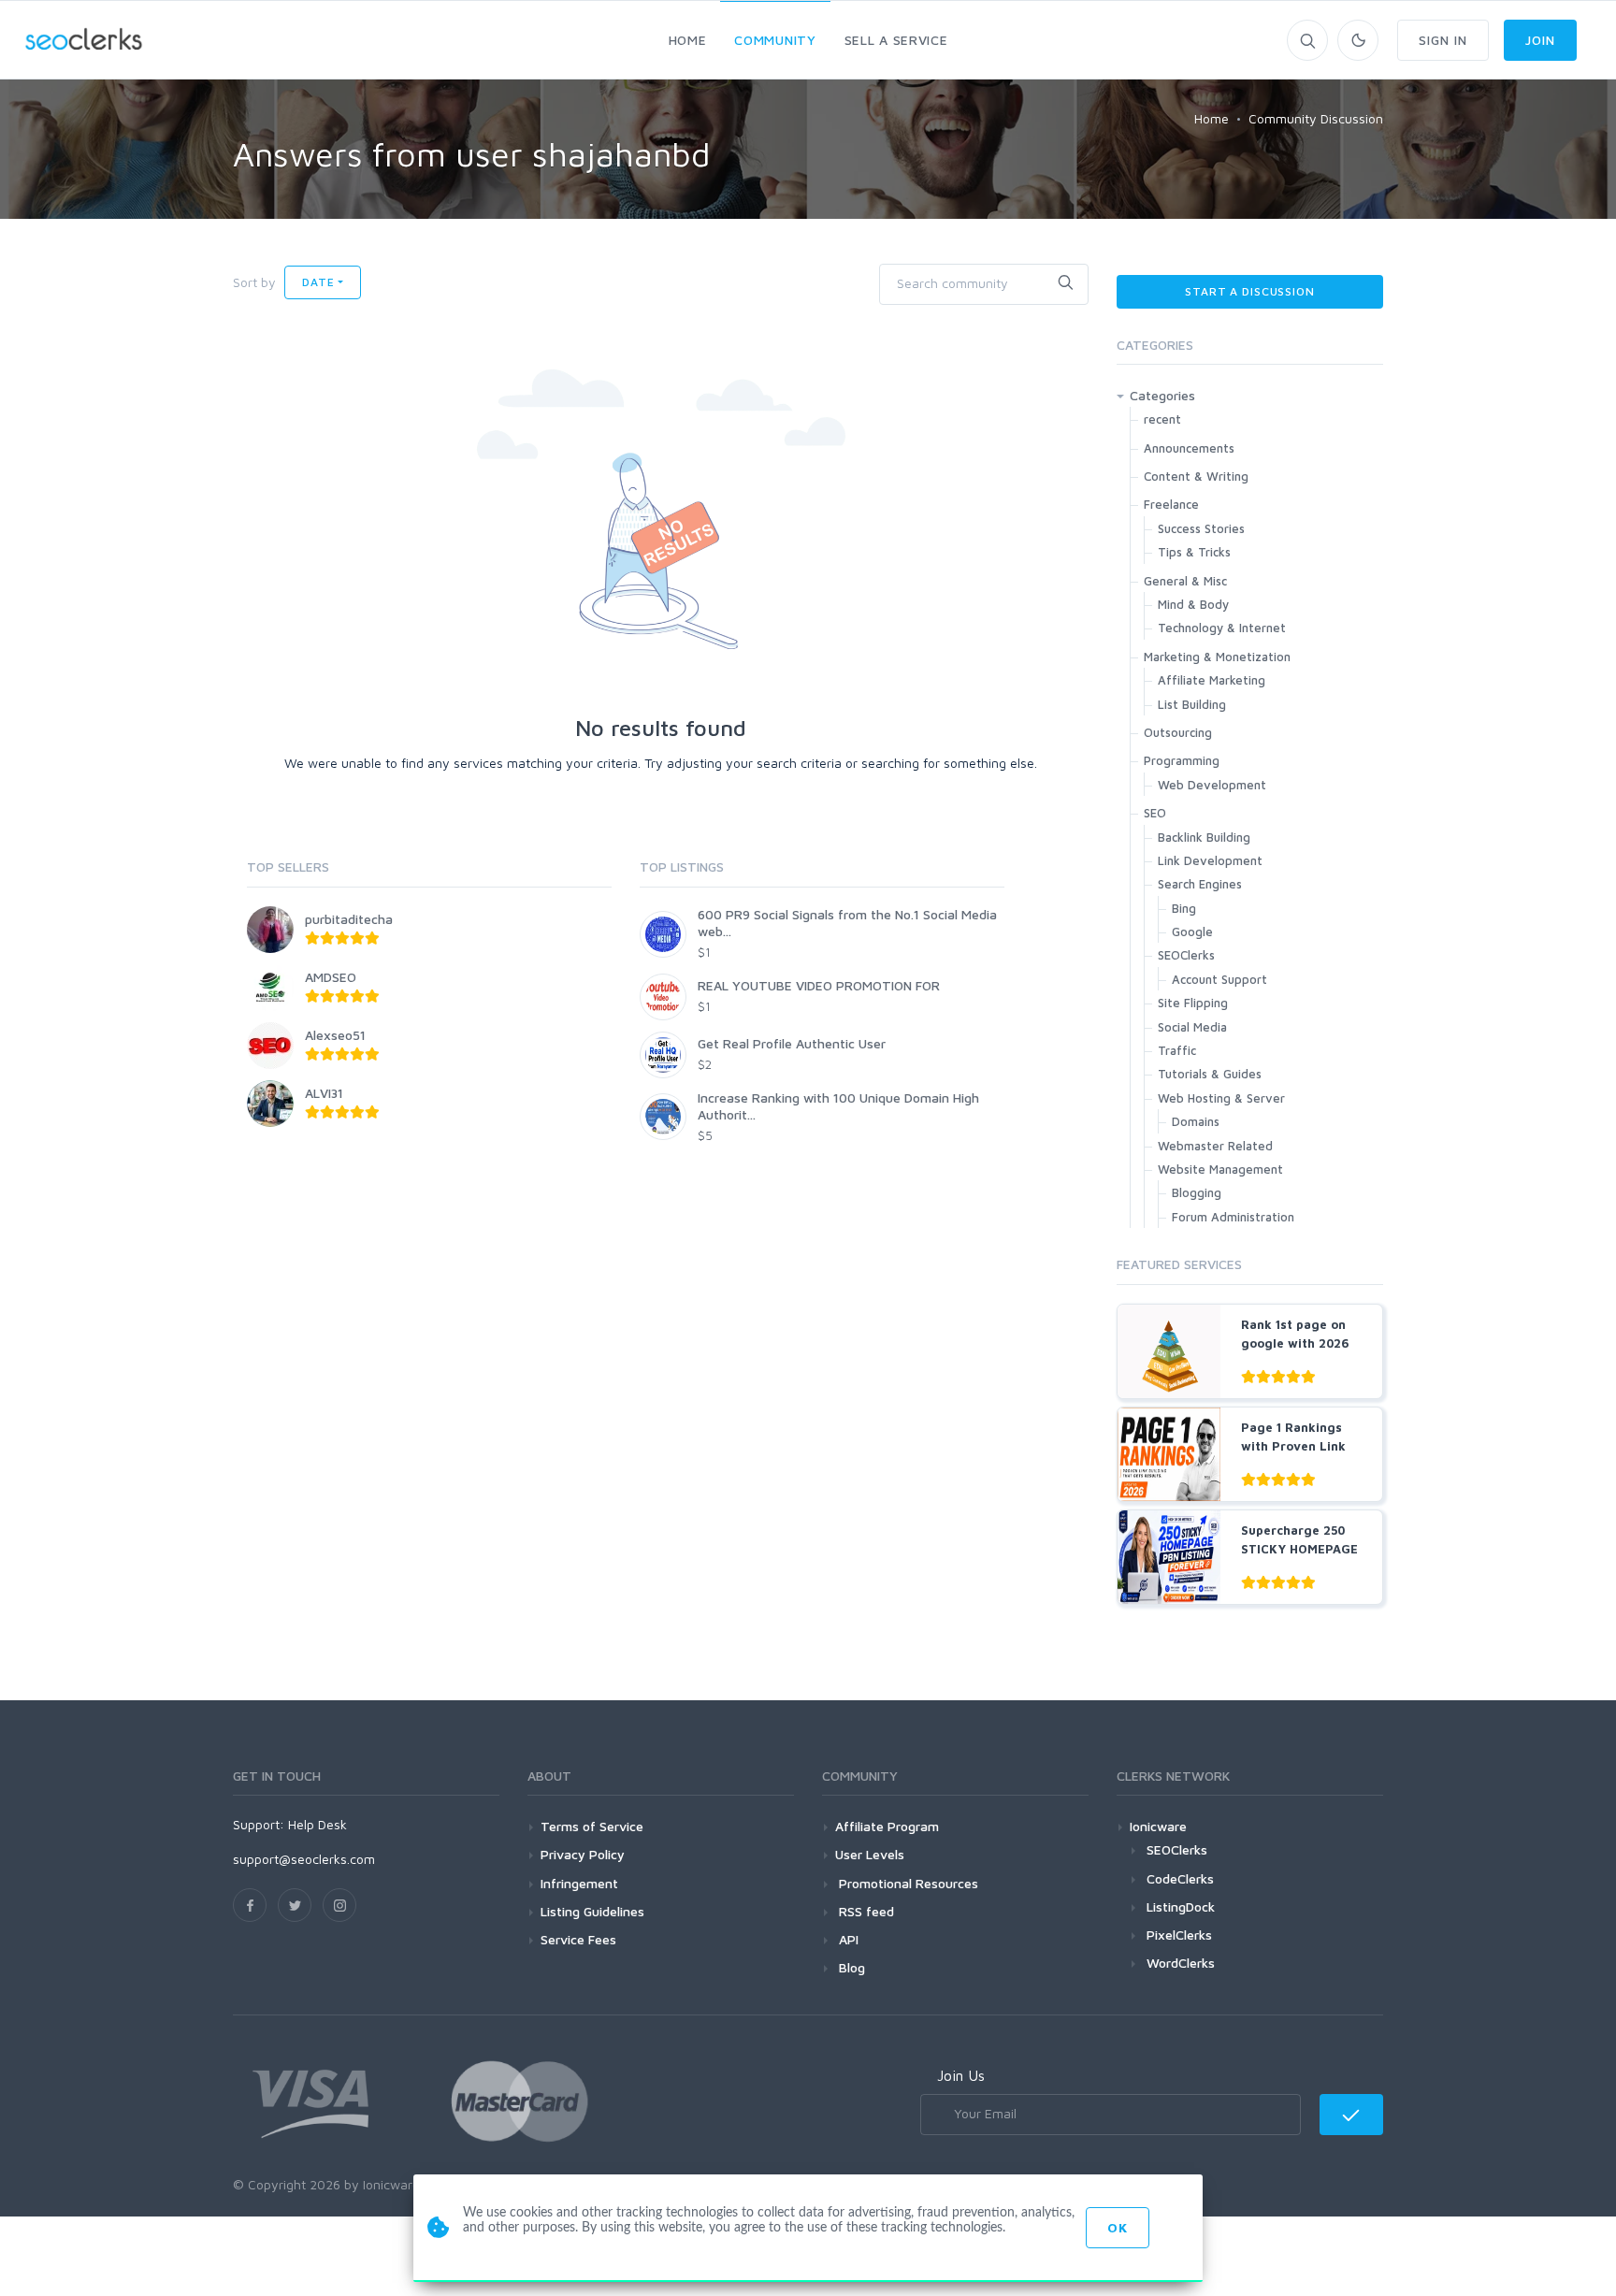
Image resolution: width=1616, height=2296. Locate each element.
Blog (850, 1967)
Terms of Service (592, 1826)
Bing (1184, 908)
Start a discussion (1249, 291)
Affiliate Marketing (1212, 680)
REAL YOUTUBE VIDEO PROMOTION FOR (819, 985)
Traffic (1177, 1050)
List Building (1192, 704)
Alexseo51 (335, 1035)
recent (1162, 419)
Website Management (1220, 1169)
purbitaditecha (349, 919)
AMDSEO (331, 977)
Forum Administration (1233, 1217)
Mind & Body (1193, 604)
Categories (1162, 395)
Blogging (1197, 1192)
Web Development (1212, 785)
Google (1192, 931)
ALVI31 (324, 1093)
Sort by (254, 282)
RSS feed (865, 1911)
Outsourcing (1178, 732)
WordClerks (1181, 1963)
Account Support (1219, 979)
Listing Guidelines (592, 1911)
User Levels (870, 1854)
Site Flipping (1193, 1003)
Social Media (1192, 1027)
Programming (1182, 760)
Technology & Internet (1222, 628)
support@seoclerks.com (304, 1859)
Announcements (1189, 448)
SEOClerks (1186, 955)
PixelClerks (1179, 1935)
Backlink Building (1204, 837)
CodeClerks (1180, 1878)
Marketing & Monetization (1217, 657)
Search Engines (1200, 884)
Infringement (579, 1883)
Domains (1196, 1121)
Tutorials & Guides (1210, 1074)
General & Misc (1185, 581)
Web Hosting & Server (1221, 1098)
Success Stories (1201, 528)
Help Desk (317, 1824)
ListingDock (1181, 1906)
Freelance (1171, 504)
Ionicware (1158, 1826)
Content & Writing (1196, 476)
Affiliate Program (887, 1826)
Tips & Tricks (1194, 552)
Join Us (961, 2075)
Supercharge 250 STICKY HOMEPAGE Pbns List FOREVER (1300, 1548)
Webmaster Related (1215, 1146)
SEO (1155, 813)
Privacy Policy (583, 1854)
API (847, 1939)
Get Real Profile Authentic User (792, 1043)
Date (318, 282)
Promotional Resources (907, 1883)
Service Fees (578, 1939)
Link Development (1210, 860)
